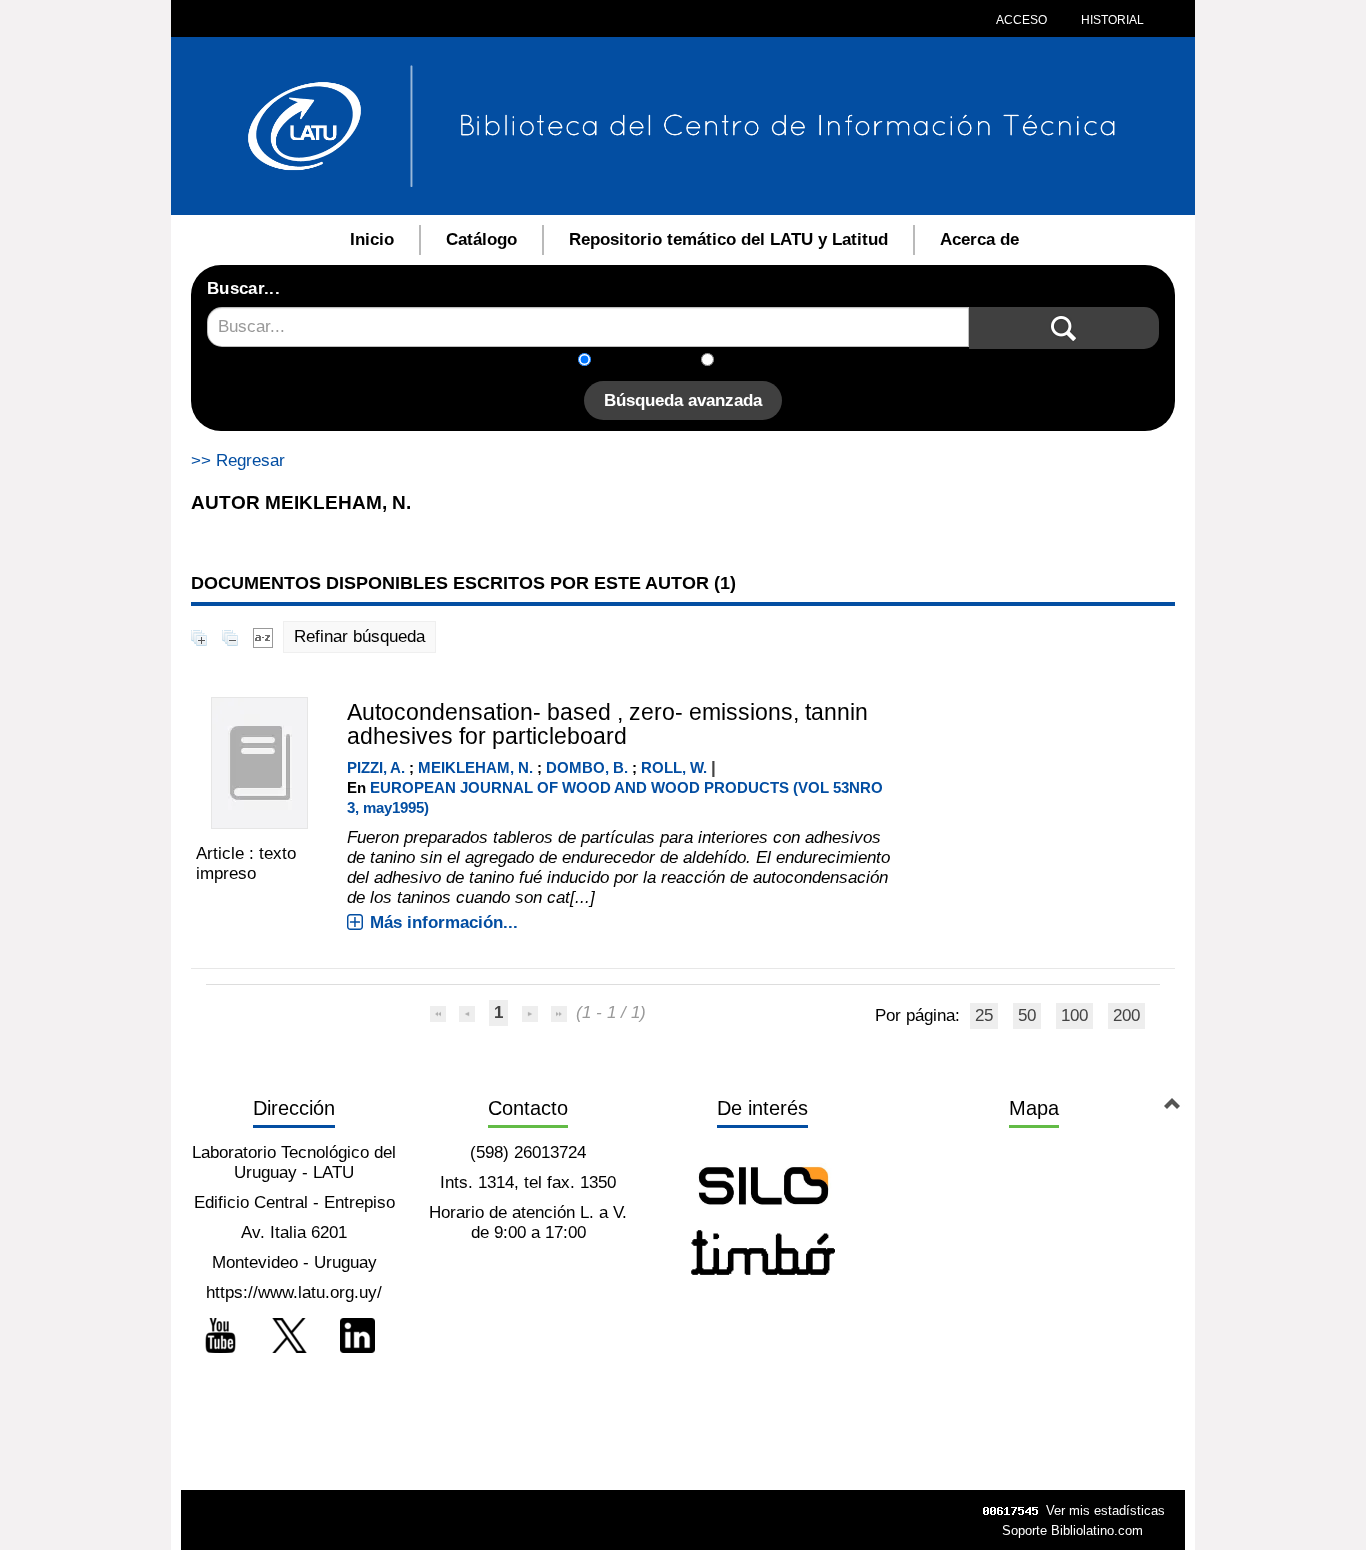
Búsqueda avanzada (683, 400)
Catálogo (481, 239)
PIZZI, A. (376, 767)
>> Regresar (238, 460)
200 (1126, 1015)
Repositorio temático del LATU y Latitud (728, 239)
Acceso (1021, 20)
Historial (1111, 20)
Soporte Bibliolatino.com (1072, 1530)
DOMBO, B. (587, 767)
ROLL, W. (674, 767)
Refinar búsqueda (359, 636)
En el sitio (762, 361)
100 (1074, 1015)
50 (1027, 1015)
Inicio (372, 239)
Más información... (444, 922)
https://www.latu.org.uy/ (294, 1292)
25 (984, 1015)
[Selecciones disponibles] (263, 636)
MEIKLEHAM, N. (475, 767)
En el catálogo (652, 361)
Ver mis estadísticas (1105, 1510)
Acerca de (979, 239)
